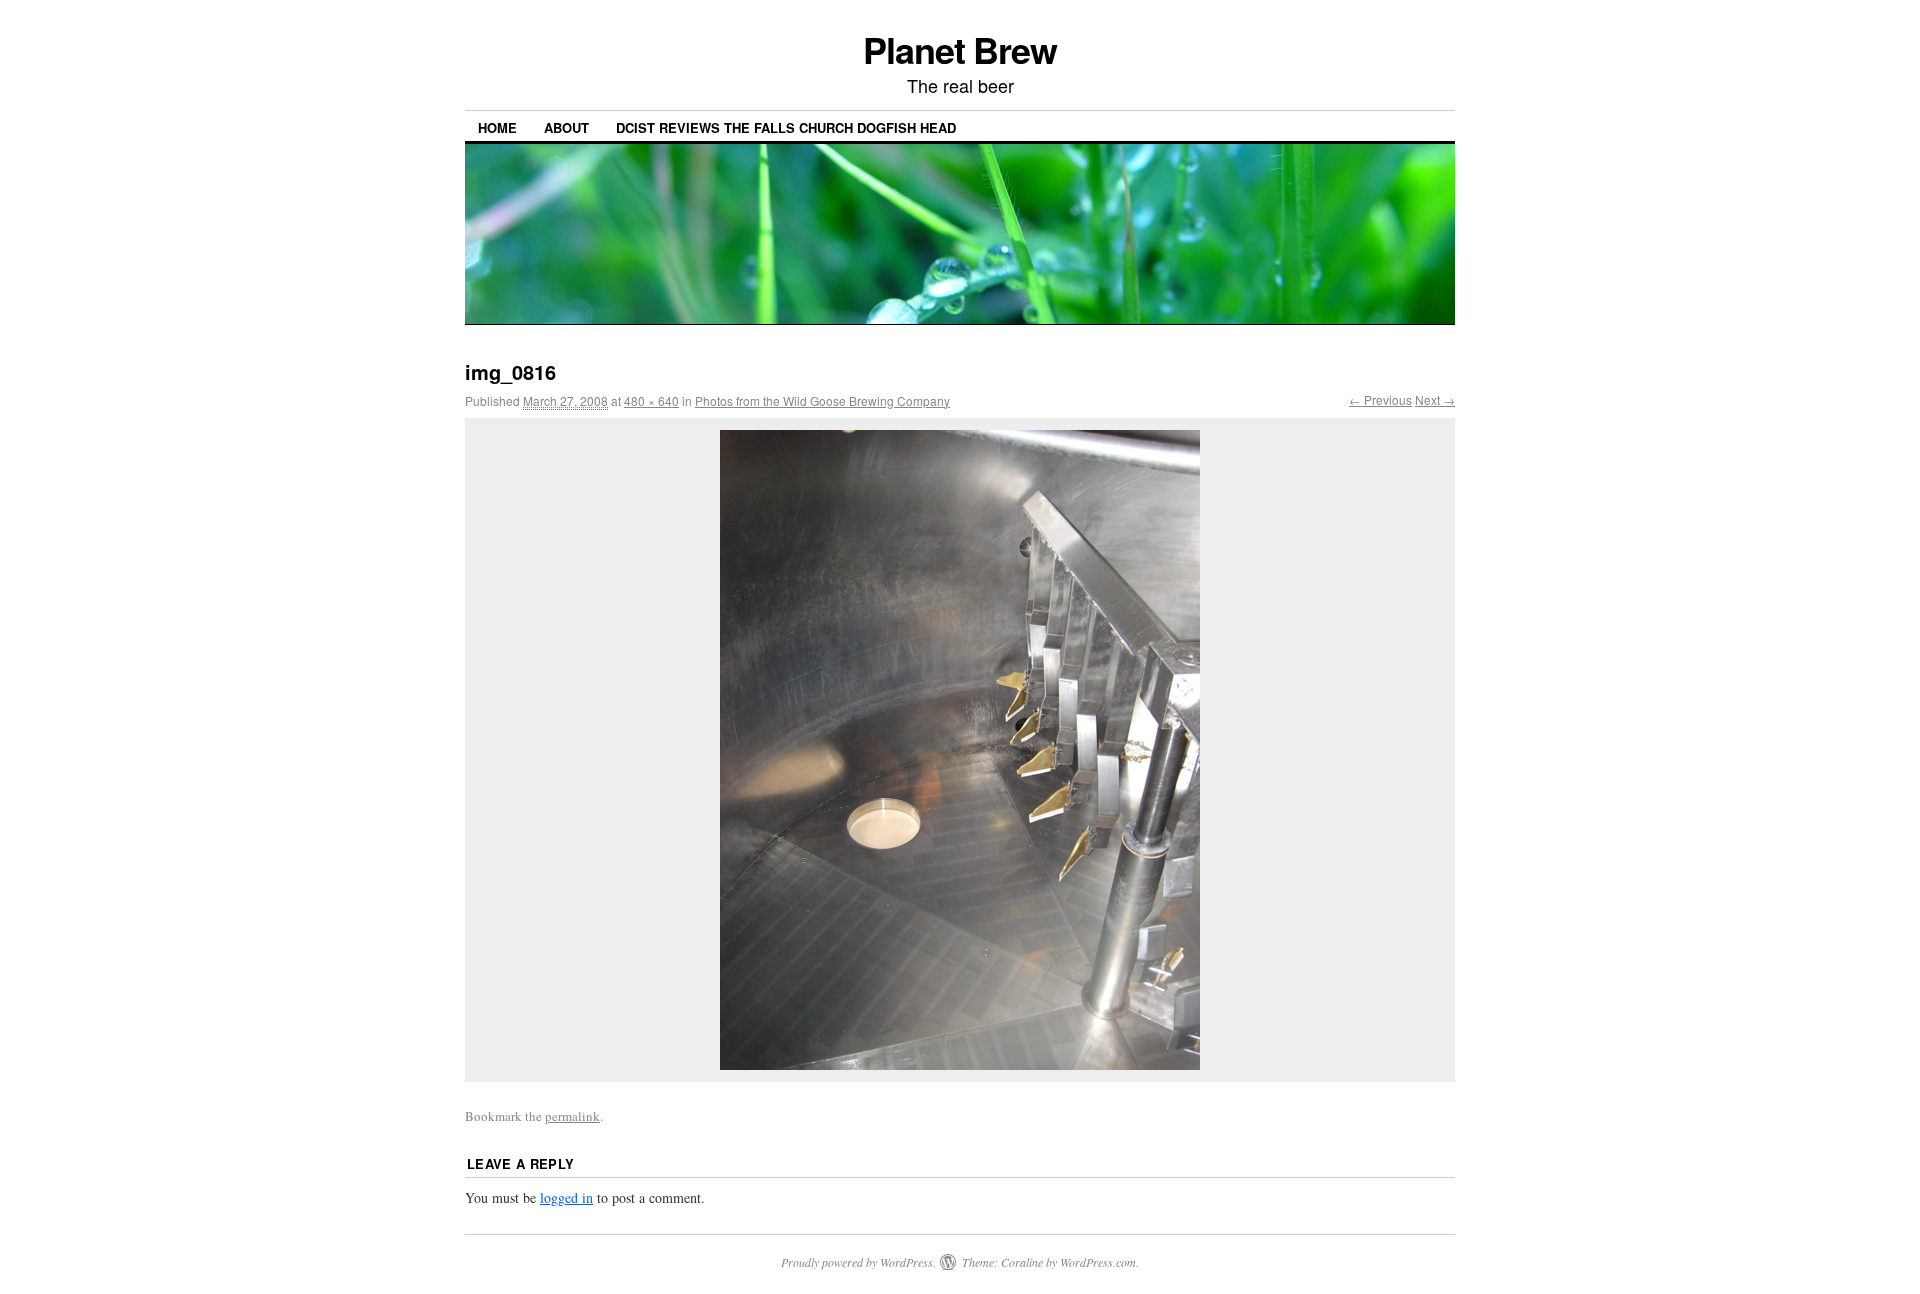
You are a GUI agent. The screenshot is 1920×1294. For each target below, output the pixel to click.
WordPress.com (1098, 1262)
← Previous (1380, 399)
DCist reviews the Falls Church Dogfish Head (786, 127)
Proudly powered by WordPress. (858, 1262)
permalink (572, 1116)
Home (497, 127)
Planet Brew (960, 49)
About (566, 127)
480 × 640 (651, 400)
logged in (566, 1197)
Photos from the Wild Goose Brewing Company (822, 400)
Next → (1435, 399)
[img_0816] (960, 750)
